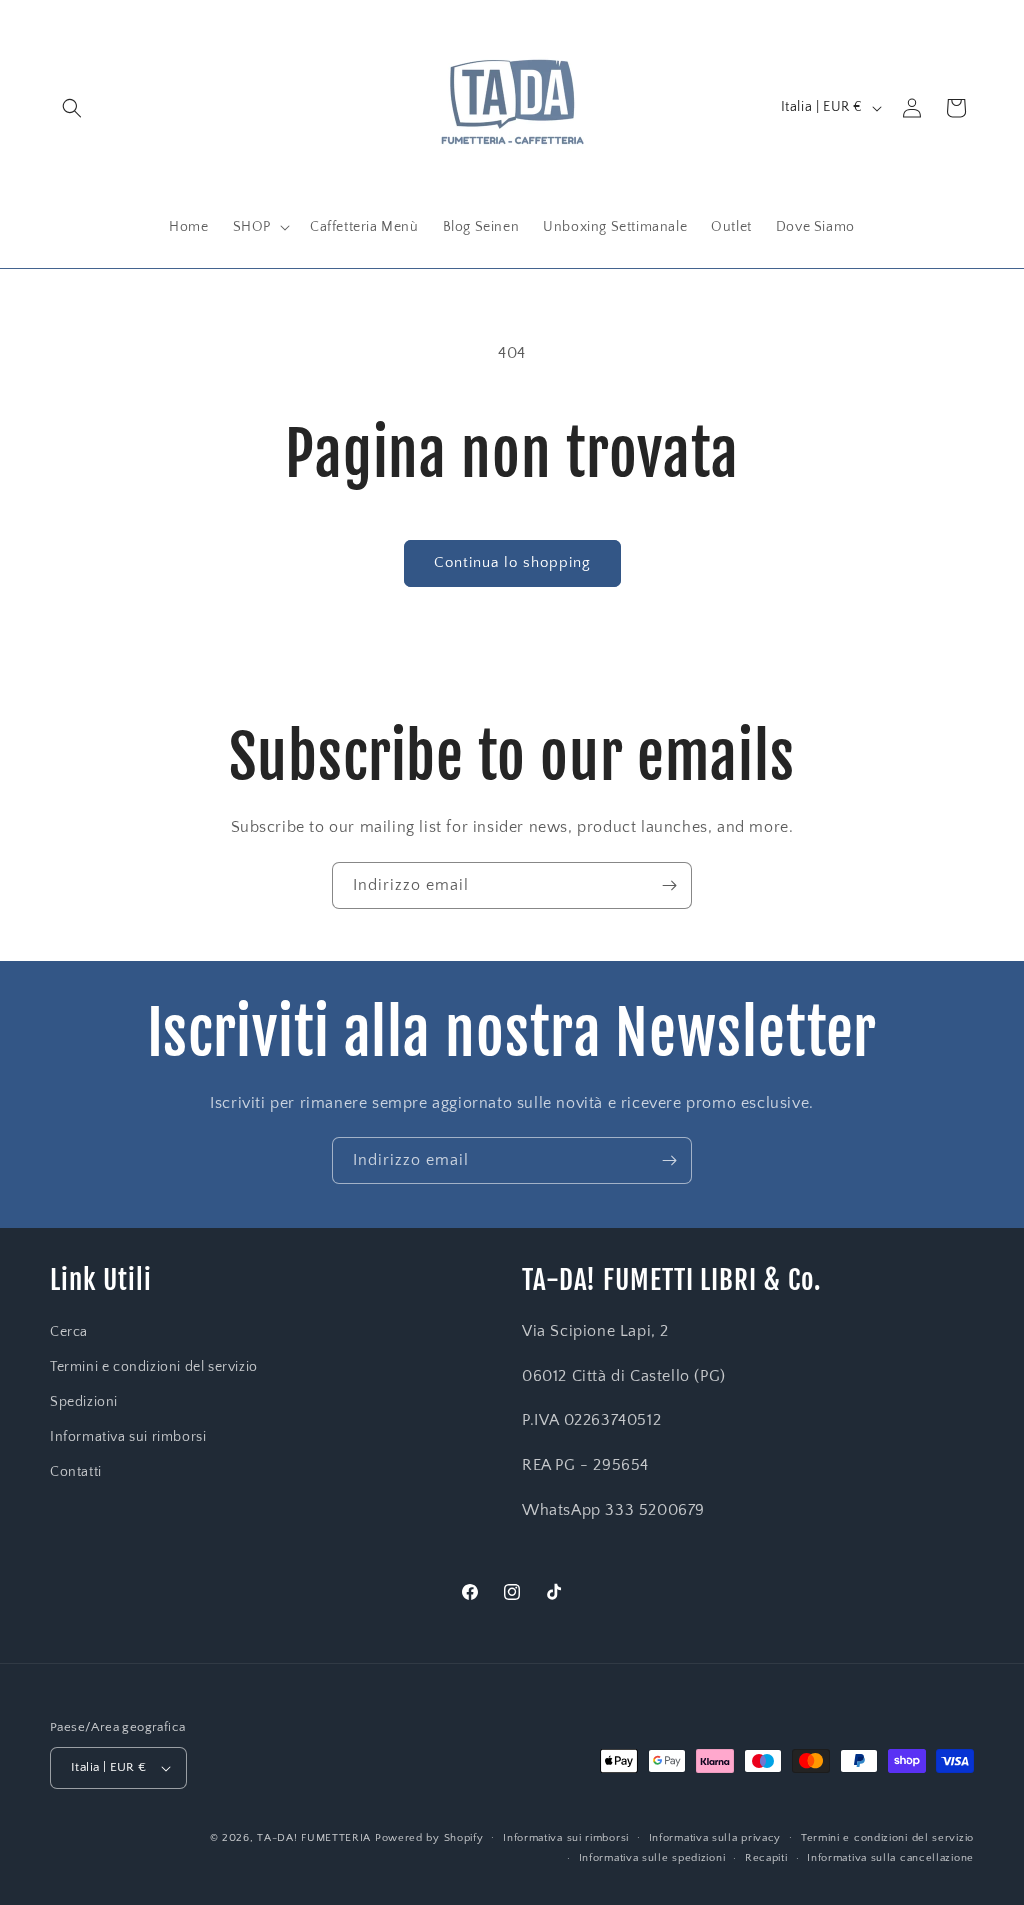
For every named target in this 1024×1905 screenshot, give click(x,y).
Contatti (76, 1472)
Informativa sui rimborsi (128, 1437)
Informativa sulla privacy (715, 1838)
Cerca (69, 1332)
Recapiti (766, 1858)
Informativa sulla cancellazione (890, 1858)
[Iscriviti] (669, 885)
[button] (72, 108)
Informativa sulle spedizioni (652, 1858)
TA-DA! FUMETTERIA (314, 1838)
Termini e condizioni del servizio (154, 1367)
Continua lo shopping (512, 562)
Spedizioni (84, 1402)
